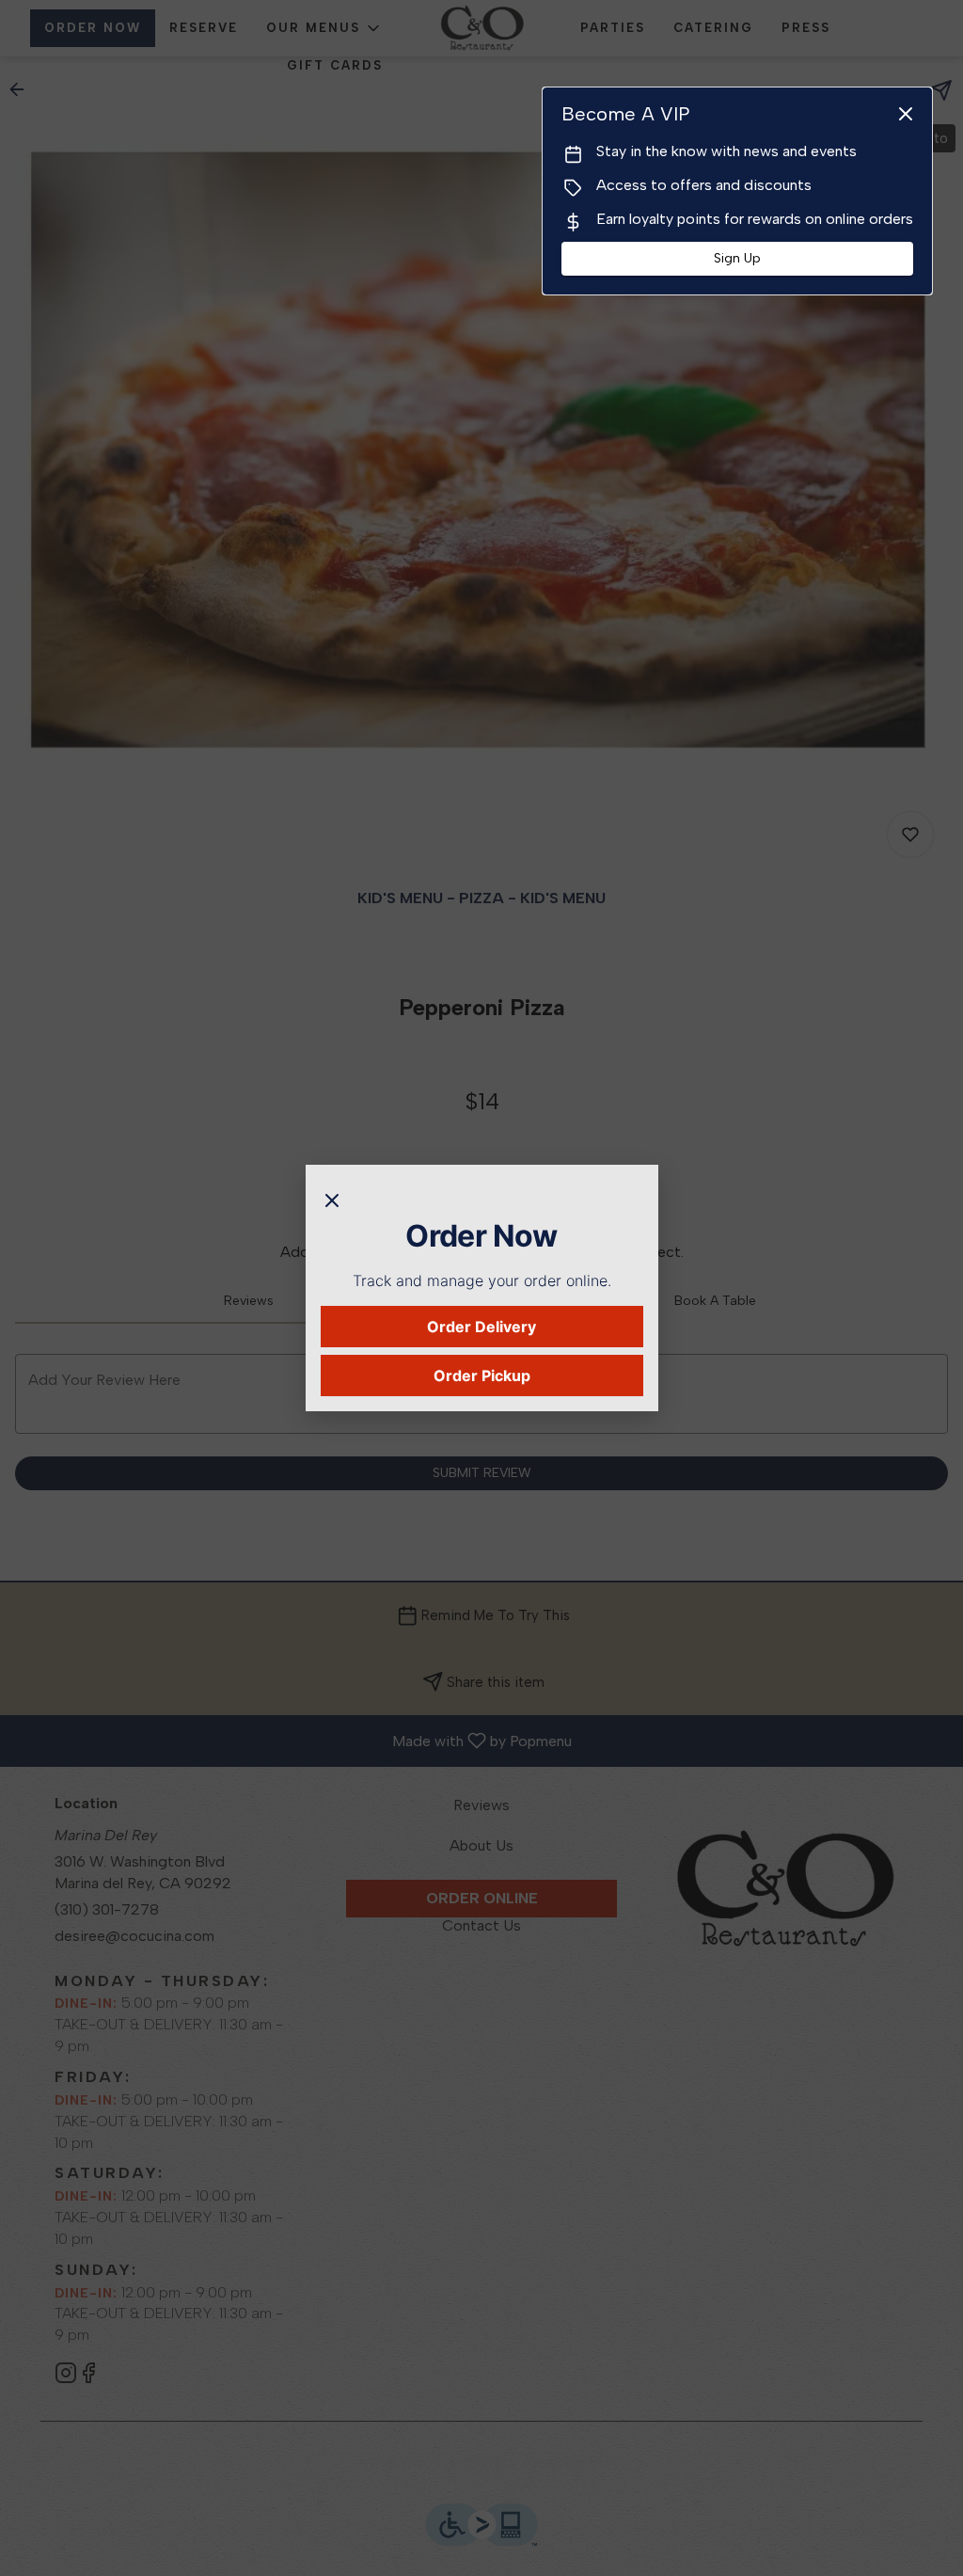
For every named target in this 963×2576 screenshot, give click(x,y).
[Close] (332, 1199)
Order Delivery (481, 1327)
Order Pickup (482, 1375)
